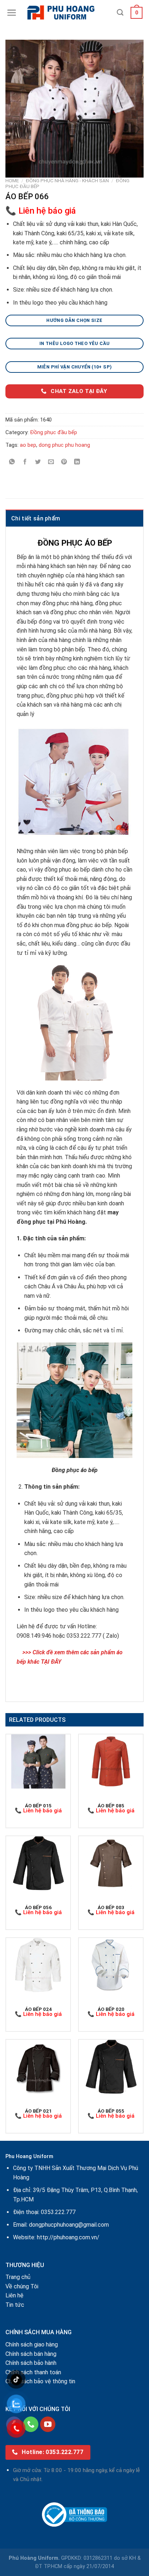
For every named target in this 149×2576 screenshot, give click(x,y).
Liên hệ (14, 2295)
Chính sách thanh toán (33, 2372)
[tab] (74, 518)
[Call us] (31, 2424)
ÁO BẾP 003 (111, 1907)
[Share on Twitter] (38, 462)
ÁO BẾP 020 (111, 2009)
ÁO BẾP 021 (38, 2111)
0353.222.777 (58, 2212)
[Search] (120, 13)
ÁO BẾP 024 (38, 2009)
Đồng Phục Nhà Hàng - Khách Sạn (67, 180)
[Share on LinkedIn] (77, 462)
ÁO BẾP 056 (38, 1907)
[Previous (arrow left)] (13, 1288)
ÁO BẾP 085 (111, 1806)
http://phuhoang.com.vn (67, 2237)
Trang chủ (18, 2277)
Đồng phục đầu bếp (54, 432)
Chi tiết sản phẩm (36, 518)
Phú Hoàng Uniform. (34, 2558)
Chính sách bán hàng (31, 2354)
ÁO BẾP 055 (111, 2111)
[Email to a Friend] (51, 462)
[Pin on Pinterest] (64, 462)
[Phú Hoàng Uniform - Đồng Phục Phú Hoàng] (67, 13)
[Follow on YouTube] (48, 2424)
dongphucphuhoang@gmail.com (69, 2225)
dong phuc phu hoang (64, 445)
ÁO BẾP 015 (38, 1806)
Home (12, 180)
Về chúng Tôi (22, 2286)
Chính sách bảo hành (31, 2363)
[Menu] (12, 13)
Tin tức (15, 2305)
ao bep (28, 445)
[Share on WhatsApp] (12, 462)
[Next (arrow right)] (131, 1288)
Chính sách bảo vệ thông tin (40, 2381)
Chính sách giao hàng (32, 2344)
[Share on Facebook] (25, 462)
